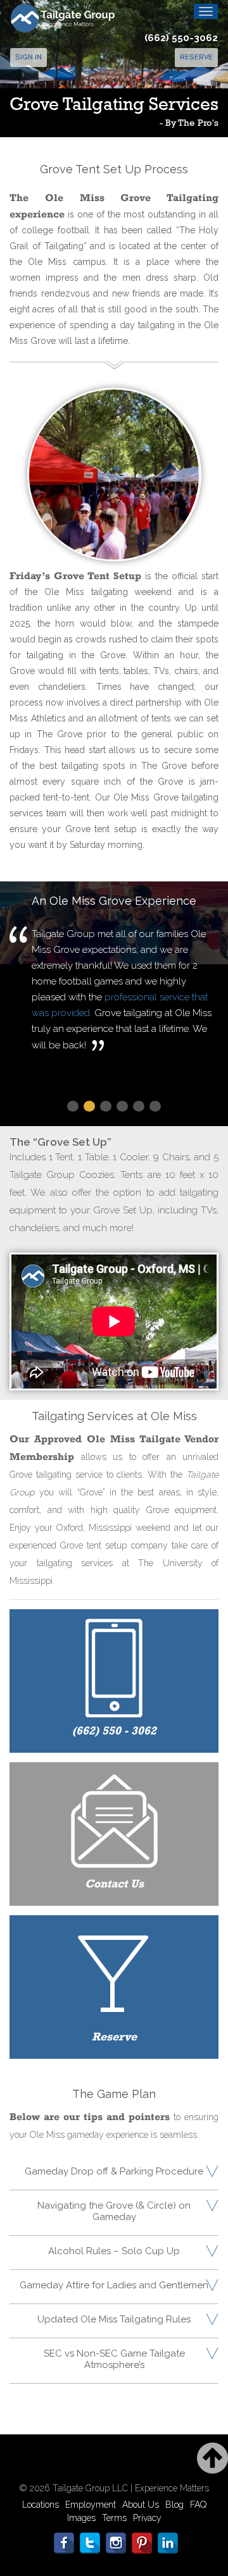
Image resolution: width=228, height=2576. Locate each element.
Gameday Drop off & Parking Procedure (114, 2171)
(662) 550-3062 (181, 38)
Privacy (147, 2518)
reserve (196, 57)
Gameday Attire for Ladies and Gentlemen (114, 2285)
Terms (114, 2518)
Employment (91, 2505)
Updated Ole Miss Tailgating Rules (114, 2319)
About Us (141, 2505)
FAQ (198, 2505)
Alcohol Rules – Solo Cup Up (114, 2251)
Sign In (28, 57)
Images (81, 2518)
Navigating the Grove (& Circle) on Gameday (114, 2211)
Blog (174, 2505)
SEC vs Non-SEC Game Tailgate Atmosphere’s (114, 2359)
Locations (41, 2505)
